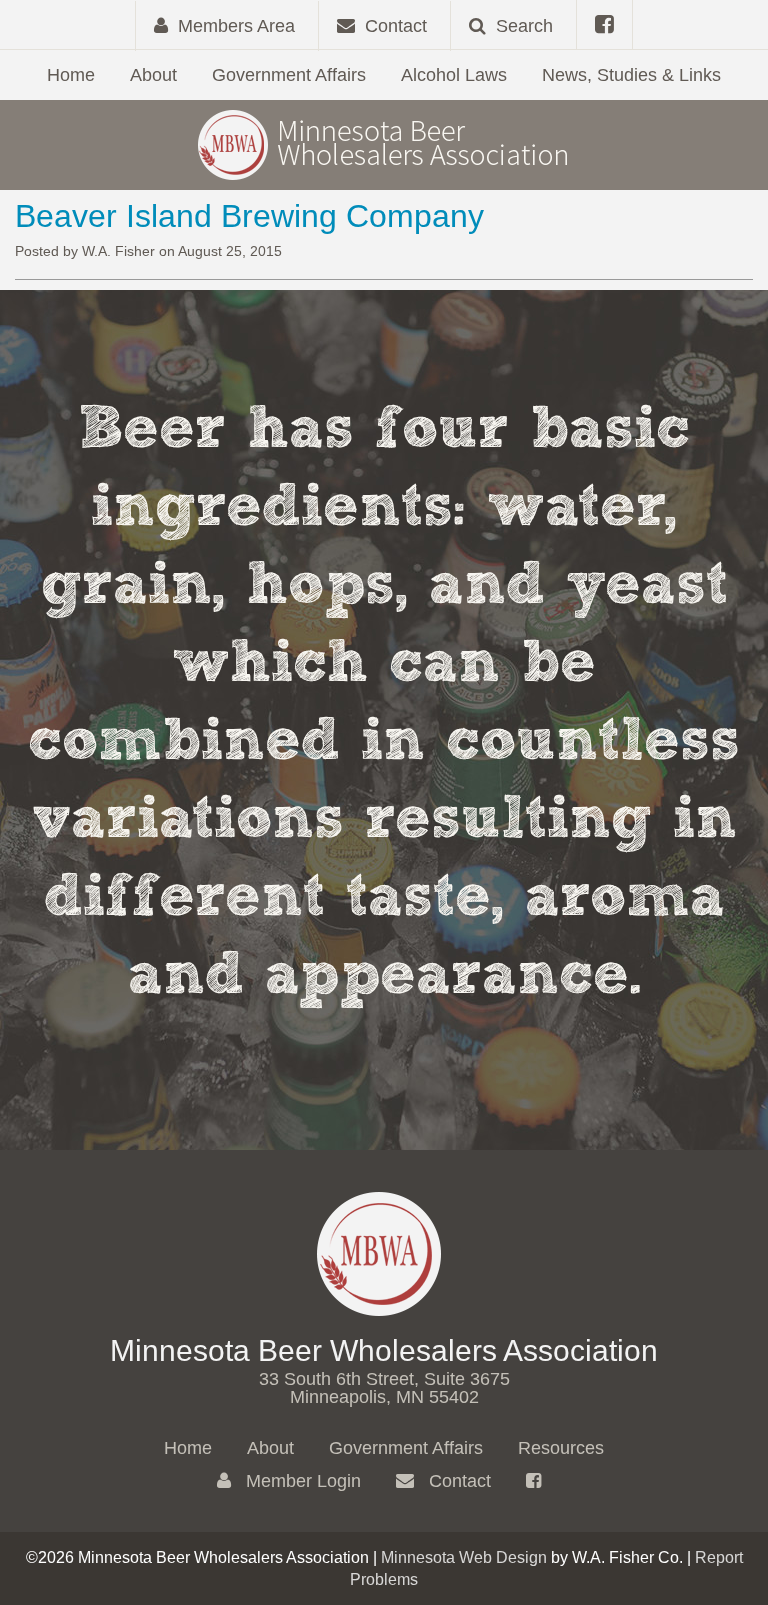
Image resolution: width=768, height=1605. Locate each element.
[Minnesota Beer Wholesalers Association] (384, 143)
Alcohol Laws (454, 75)
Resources (561, 1448)
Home (71, 75)
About (153, 75)
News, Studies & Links (631, 75)
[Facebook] (604, 25)
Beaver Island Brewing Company (249, 216)
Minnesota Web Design (464, 1557)
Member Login (301, 1481)
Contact (457, 1481)
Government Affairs (289, 75)
